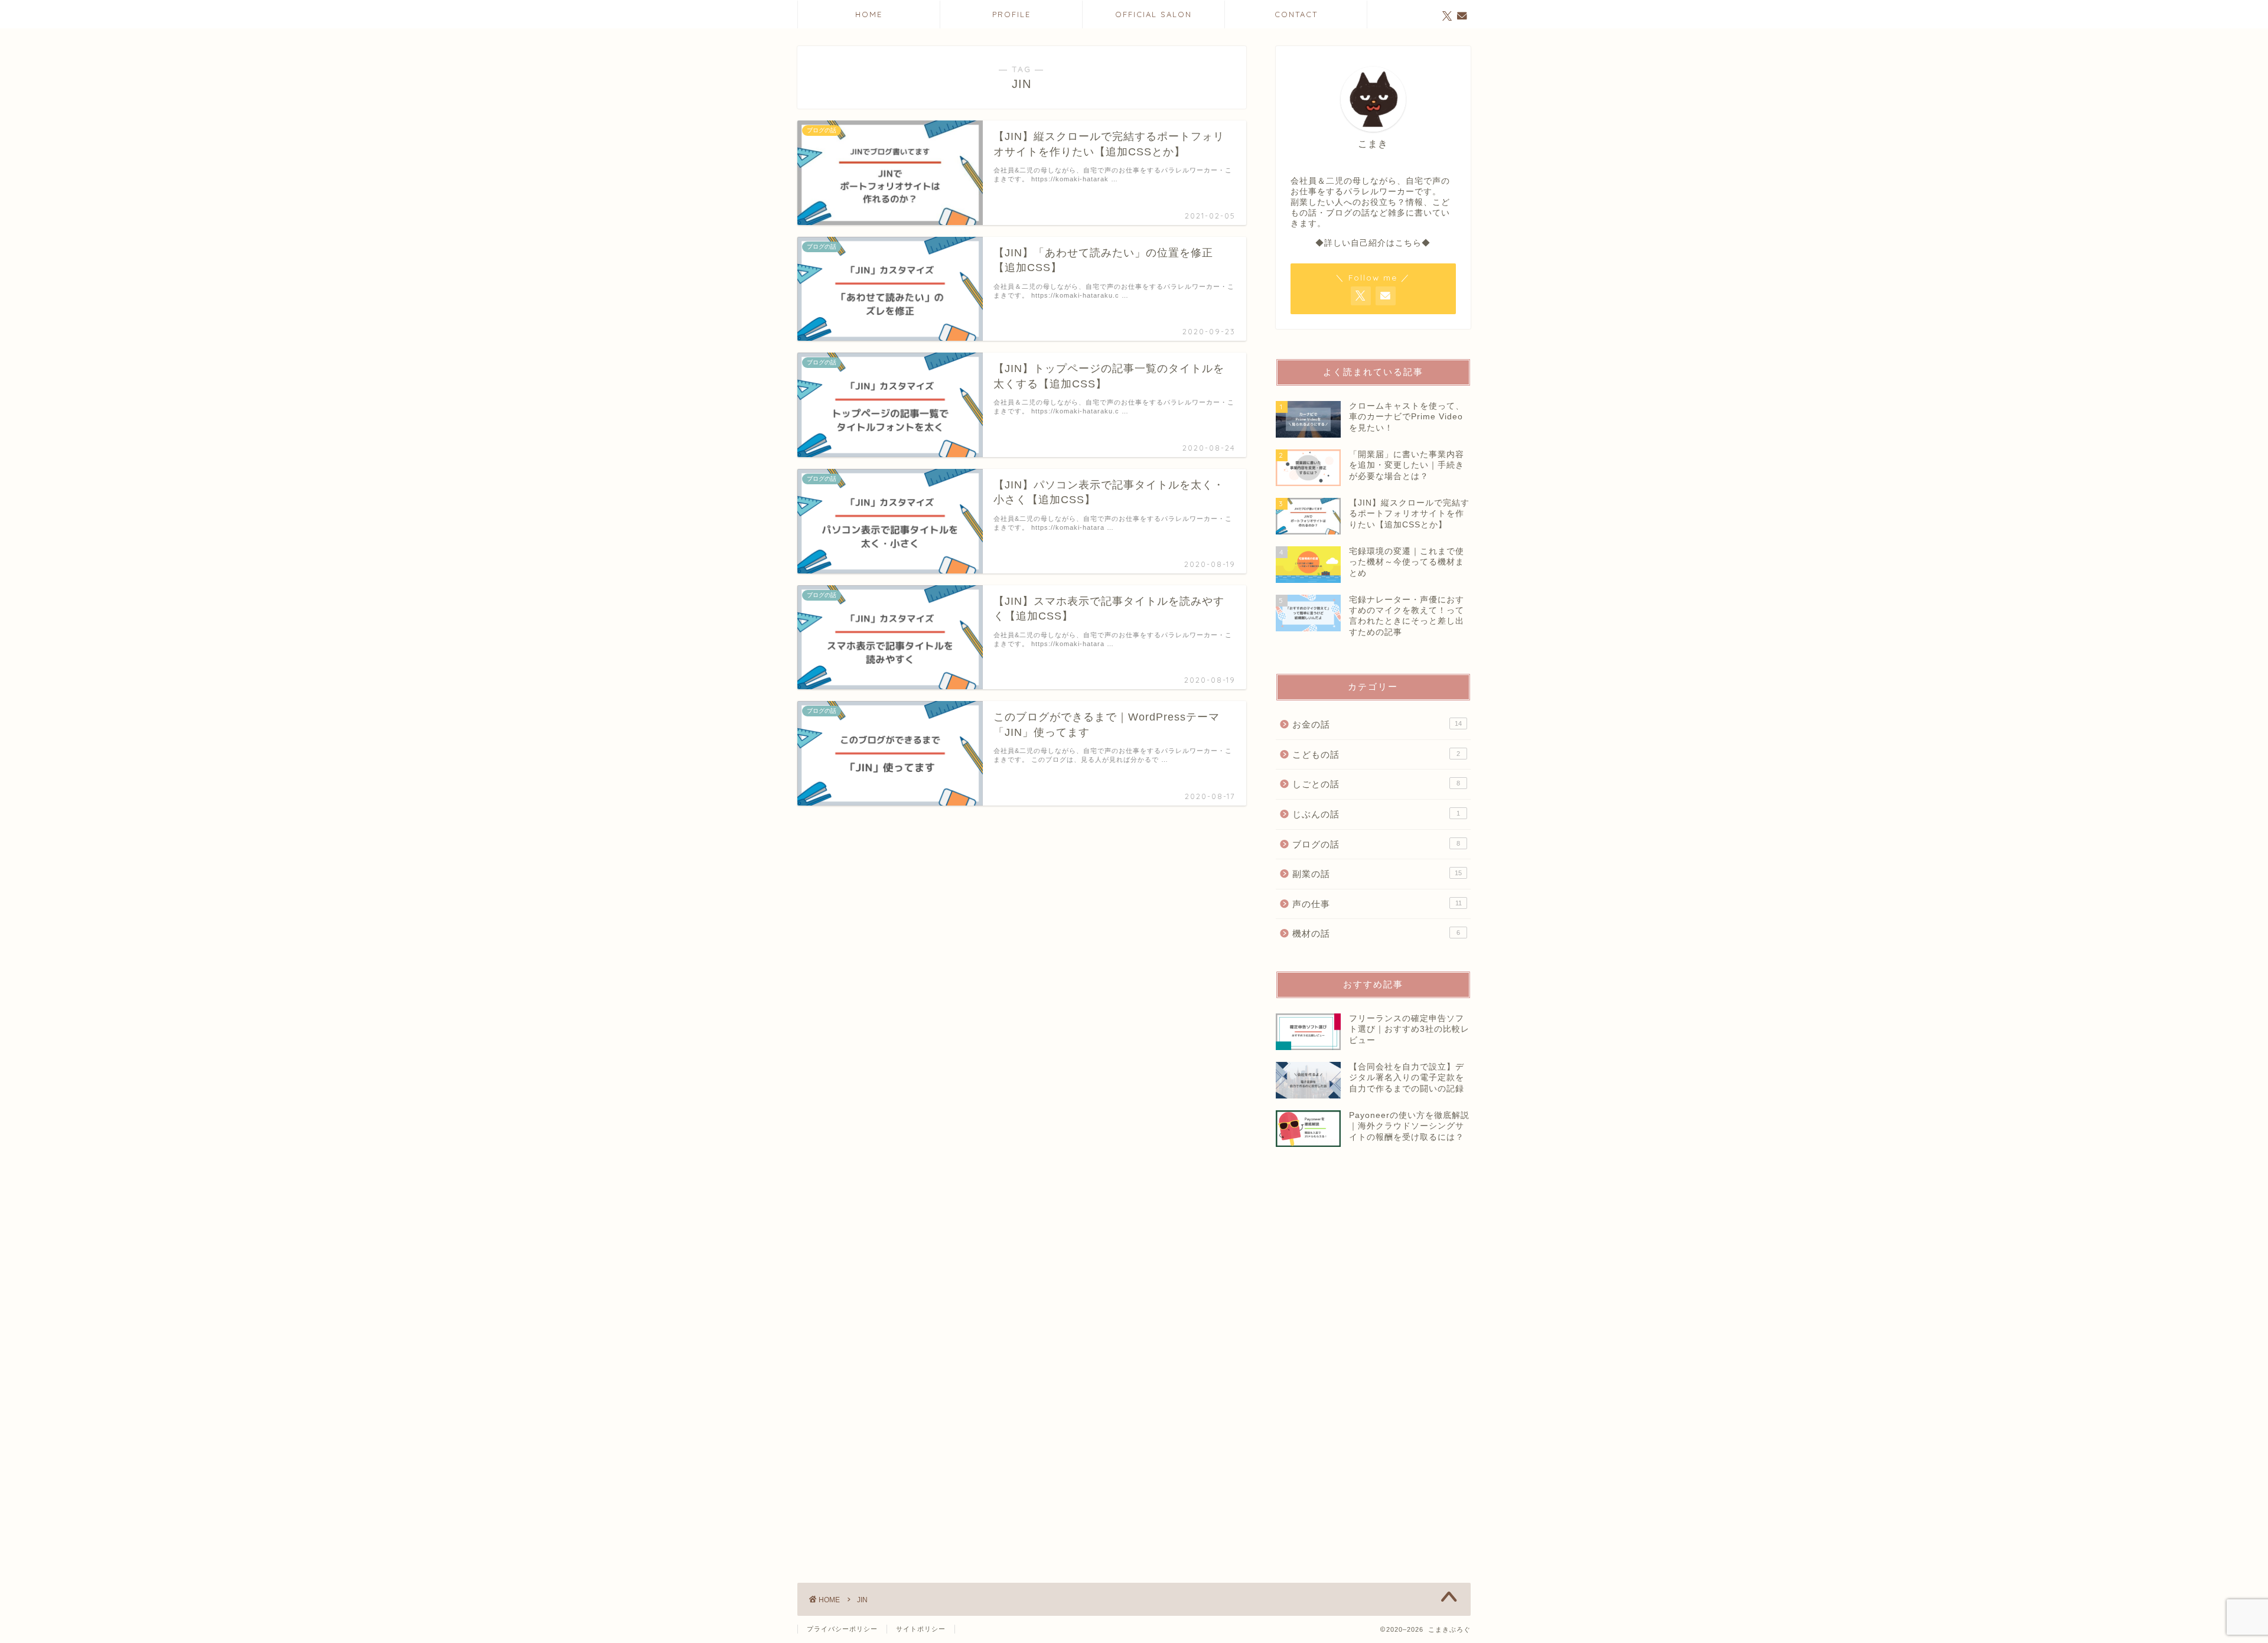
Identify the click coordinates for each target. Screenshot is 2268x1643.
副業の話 (1377, 874)
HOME (869, 14)
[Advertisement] (1382, 1389)
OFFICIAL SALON (1153, 14)
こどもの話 (1376, 754)
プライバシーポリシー (842, 1629)
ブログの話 (1376, 844)
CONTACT (1296, 14)
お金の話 (1377, 724)
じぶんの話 (1376, 814)
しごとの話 (1376, 784)
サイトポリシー (921, 1629)
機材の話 (1376, 933)
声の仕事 (1377, 904)
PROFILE (1011, 14)
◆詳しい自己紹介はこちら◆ (1373, 243)
